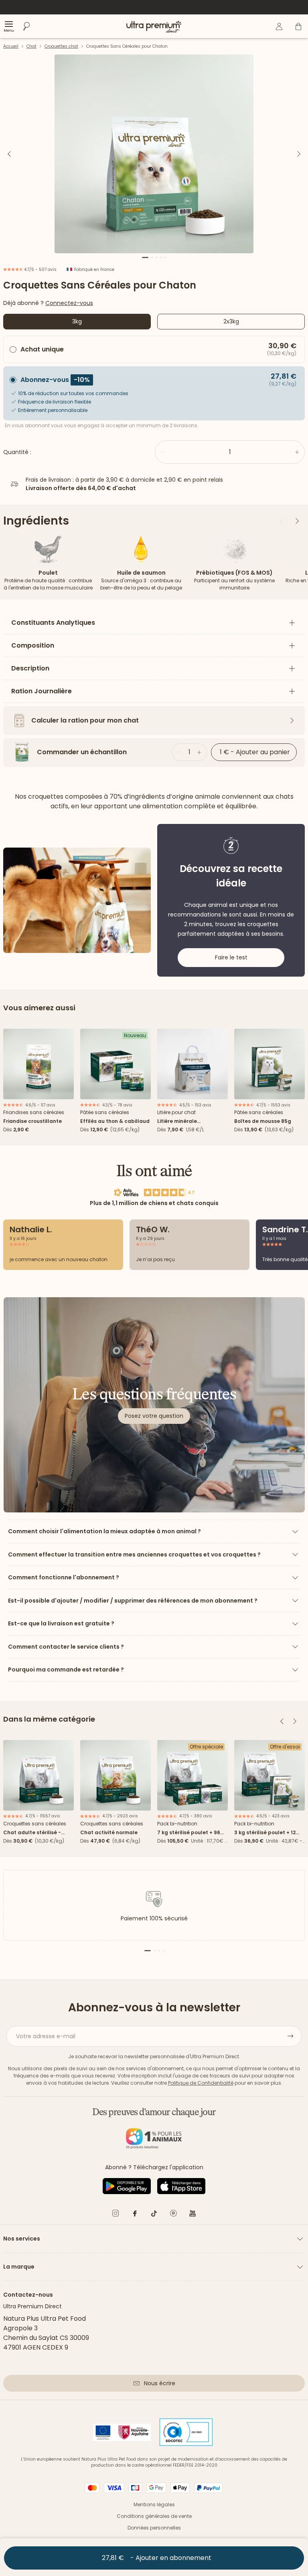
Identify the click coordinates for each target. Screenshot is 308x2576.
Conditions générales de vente (154, 2516)
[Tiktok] (154, 2215)
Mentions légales (154, 2504)
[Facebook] (135, 2215)
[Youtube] (192, 2215)
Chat (31, 46)
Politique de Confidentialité (201, 2083)
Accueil (11, 46)
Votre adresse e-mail (46, 2036)
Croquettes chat (61, 46)
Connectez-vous (69, 303)
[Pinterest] (173, 2215)
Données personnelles (154, 2528)
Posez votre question (154, 1416)
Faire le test (231, 957)
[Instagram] (115, 2215)
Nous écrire (160, 2383)
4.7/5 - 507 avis (40, 270)
